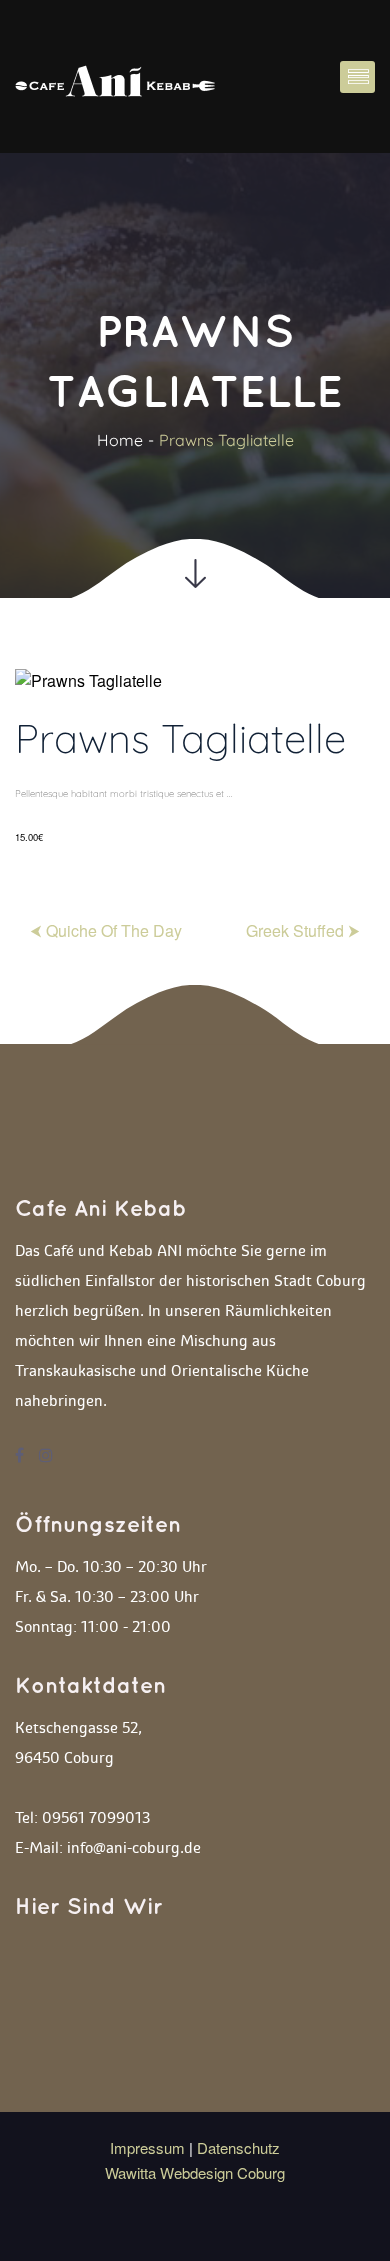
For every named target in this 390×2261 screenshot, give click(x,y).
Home (120, 440)
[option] (195, 764)
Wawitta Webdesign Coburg (195, 2172)
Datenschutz (238, 2147)
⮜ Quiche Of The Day (106, 930)
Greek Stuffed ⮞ (303, 930)
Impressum (149, 2147)
